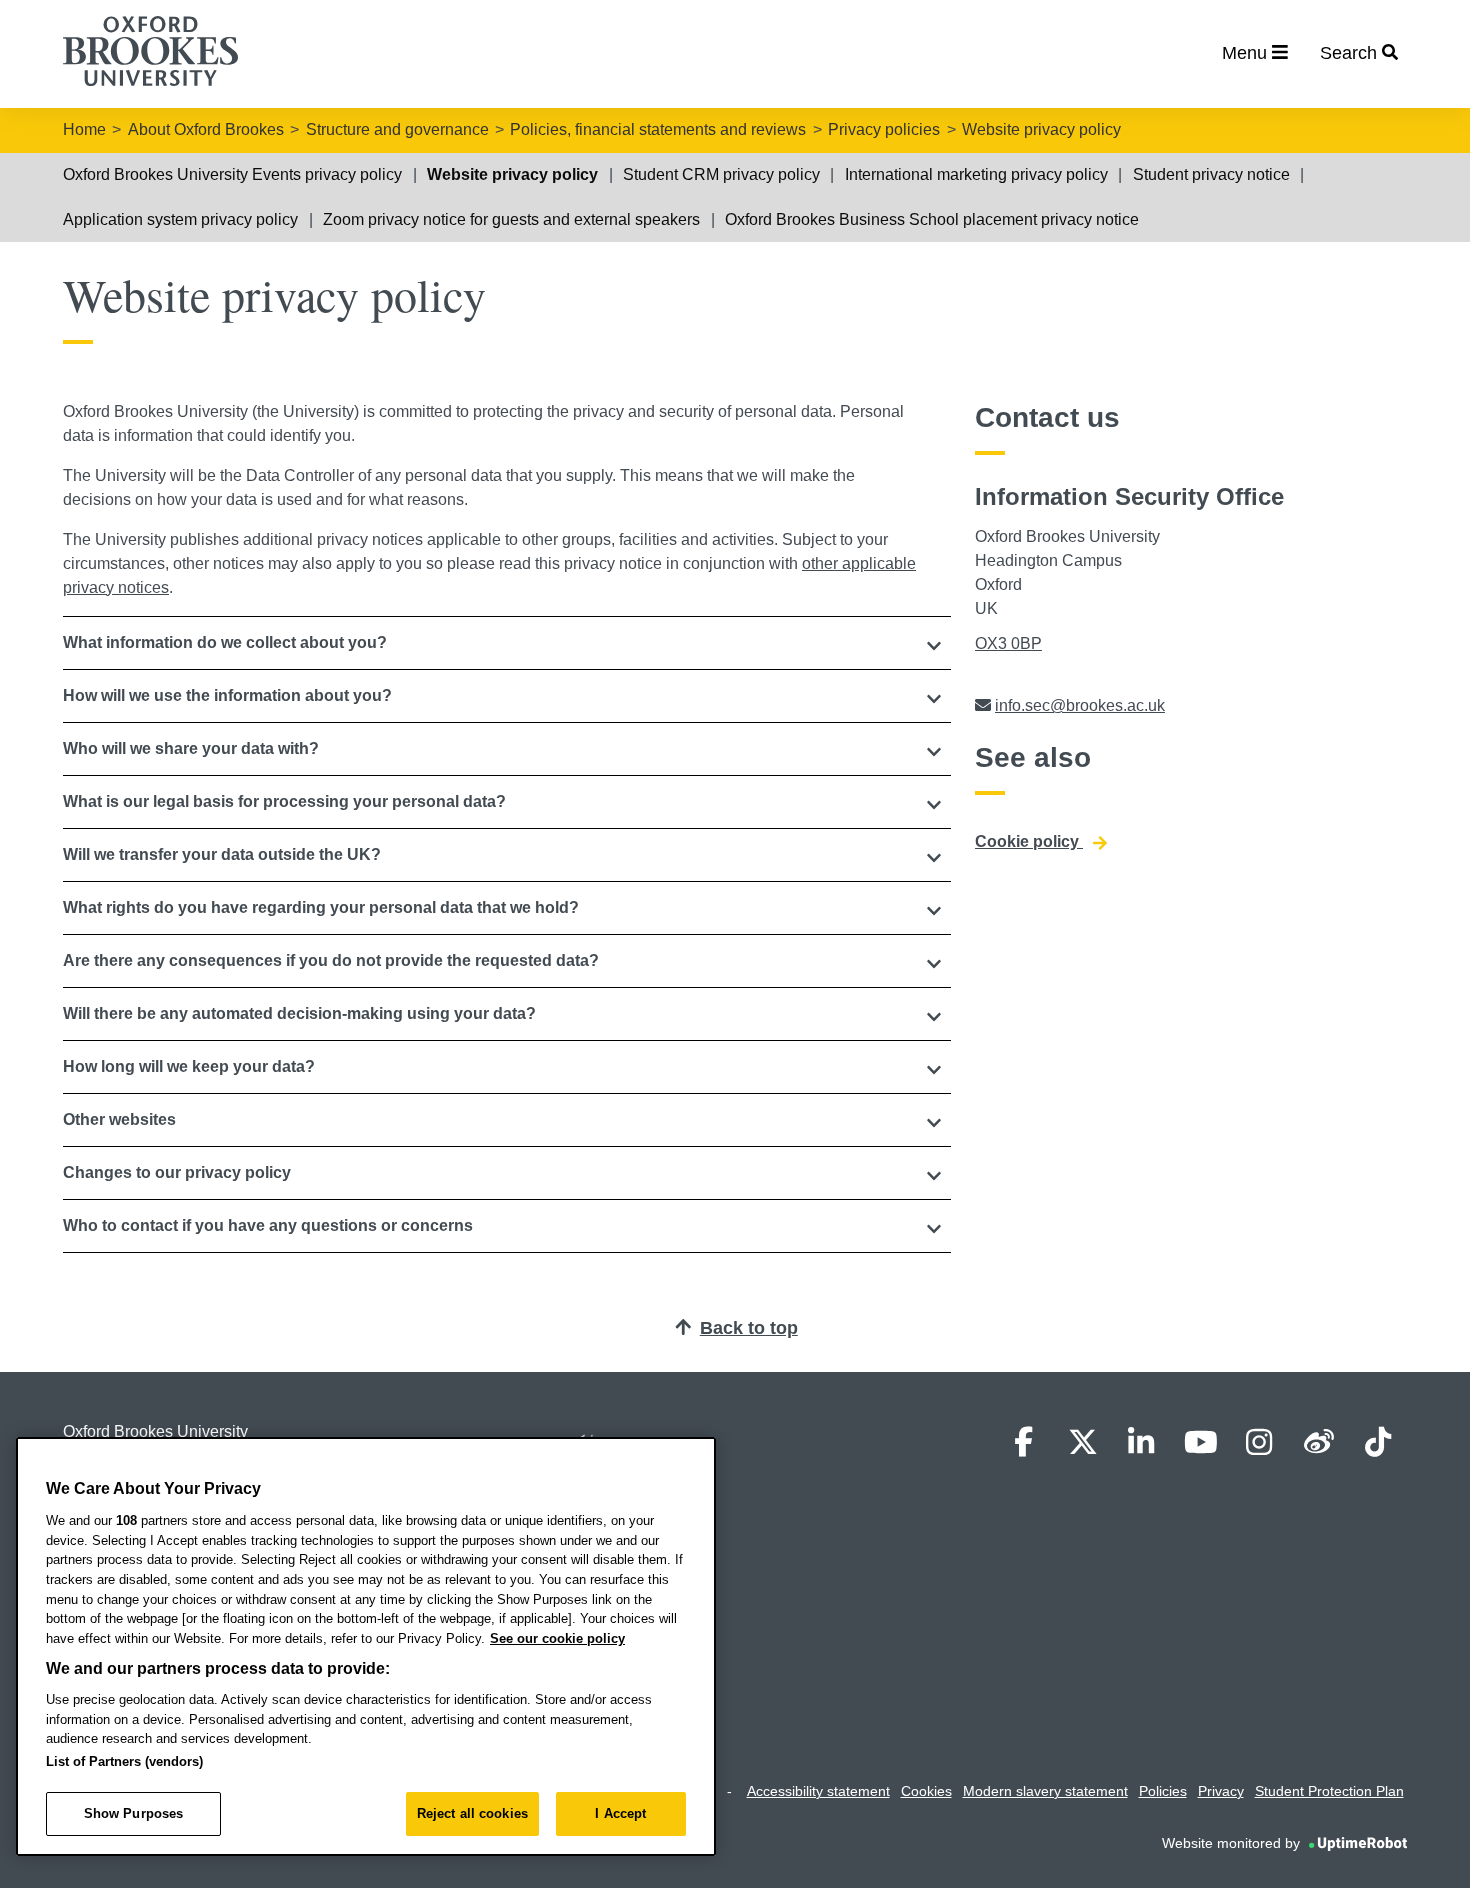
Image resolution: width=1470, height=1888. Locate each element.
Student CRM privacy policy (721, 174)
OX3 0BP (1008, 643)
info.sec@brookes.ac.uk (1080, 705)
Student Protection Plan (1329, 1791)
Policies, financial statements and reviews (658, 129)
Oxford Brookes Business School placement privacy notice (932, 219)
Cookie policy (1029, 841)
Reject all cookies (472, 1813)
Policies (1163, 1791)
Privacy (1221, 1791)
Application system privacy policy (180, 219)
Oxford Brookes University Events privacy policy (232, 174)
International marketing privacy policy (976, 174)
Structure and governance (397, 129)
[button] (507, 643)
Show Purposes (134, 1813)
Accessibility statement (818, 1791)
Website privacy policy (1041, 129)
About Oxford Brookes (206, 129)
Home (84, 129)
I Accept (620, 1813)
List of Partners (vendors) (124, 1761)
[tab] (507, 643)
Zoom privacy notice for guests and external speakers (511, 219)
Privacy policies (884, 129)
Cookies (926, 1791)
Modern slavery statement (1045, 1791)
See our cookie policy (557, 1638)
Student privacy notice (1211, 174)
